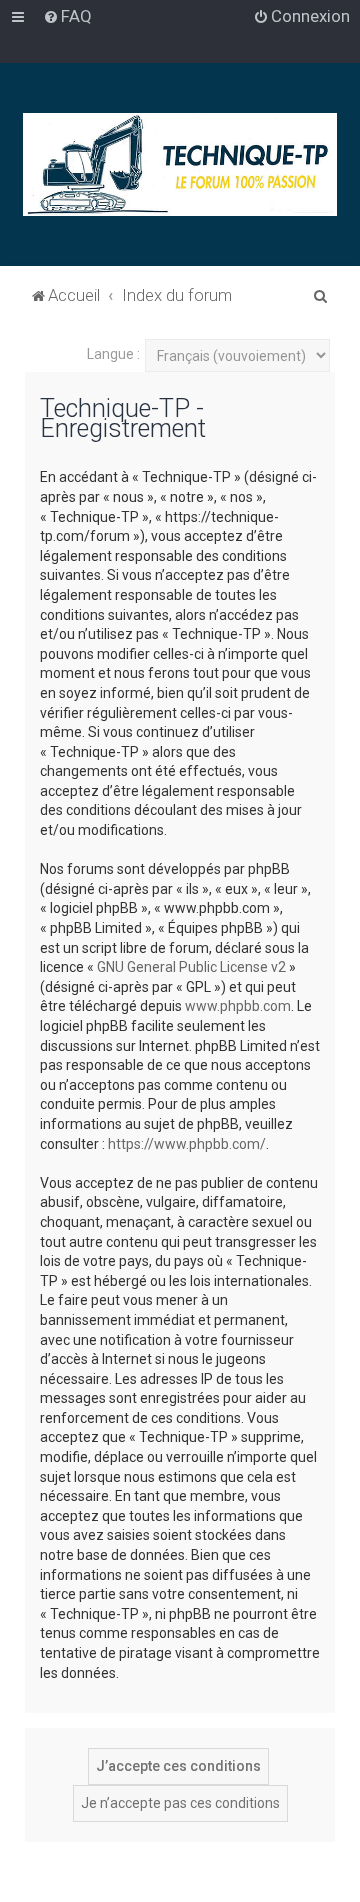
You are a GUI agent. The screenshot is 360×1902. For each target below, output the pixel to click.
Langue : (113, 354)
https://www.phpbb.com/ (187, 1144)
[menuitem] (67, 16)
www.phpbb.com (238, 1006)
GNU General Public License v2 (191, 967)
